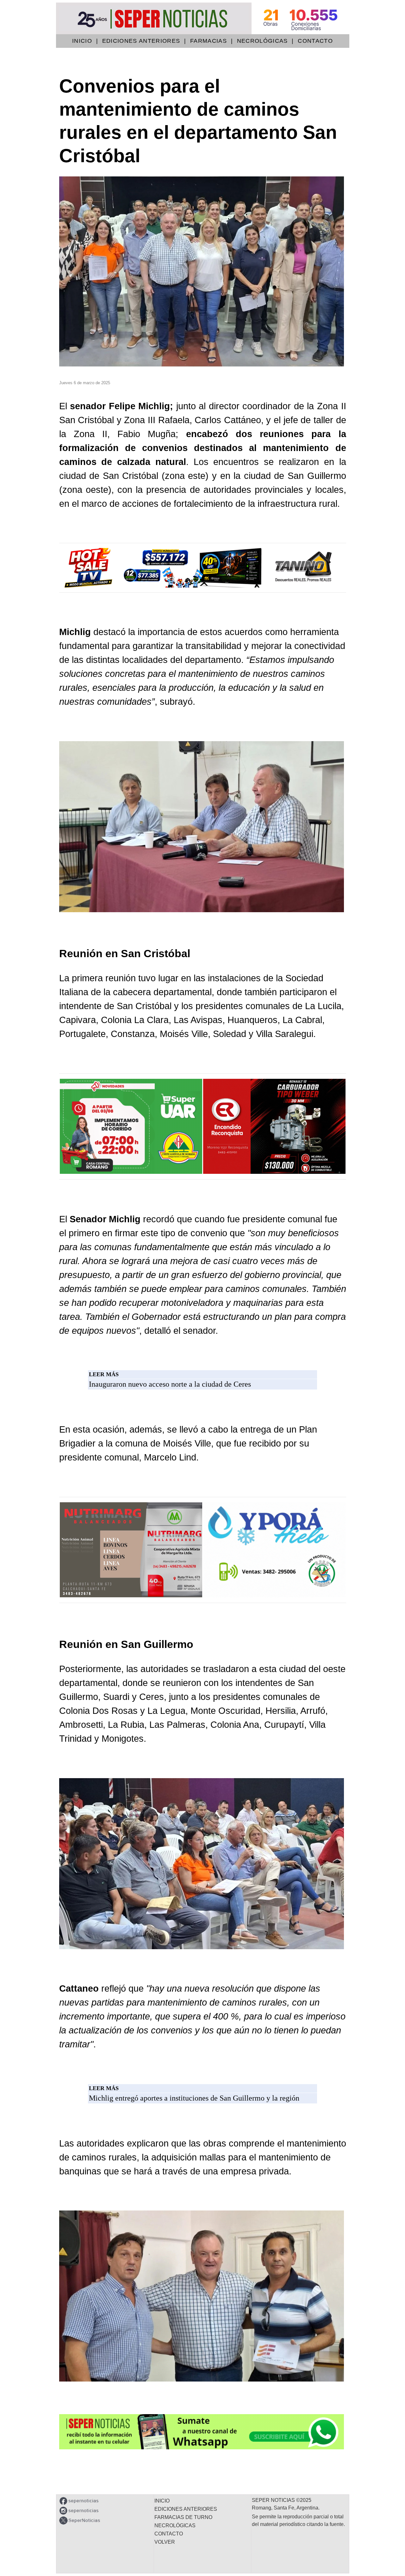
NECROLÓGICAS (262, 41)
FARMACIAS (209, 41)
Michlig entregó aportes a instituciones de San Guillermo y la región (194, 2098)
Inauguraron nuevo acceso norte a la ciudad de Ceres (170, 1384)
